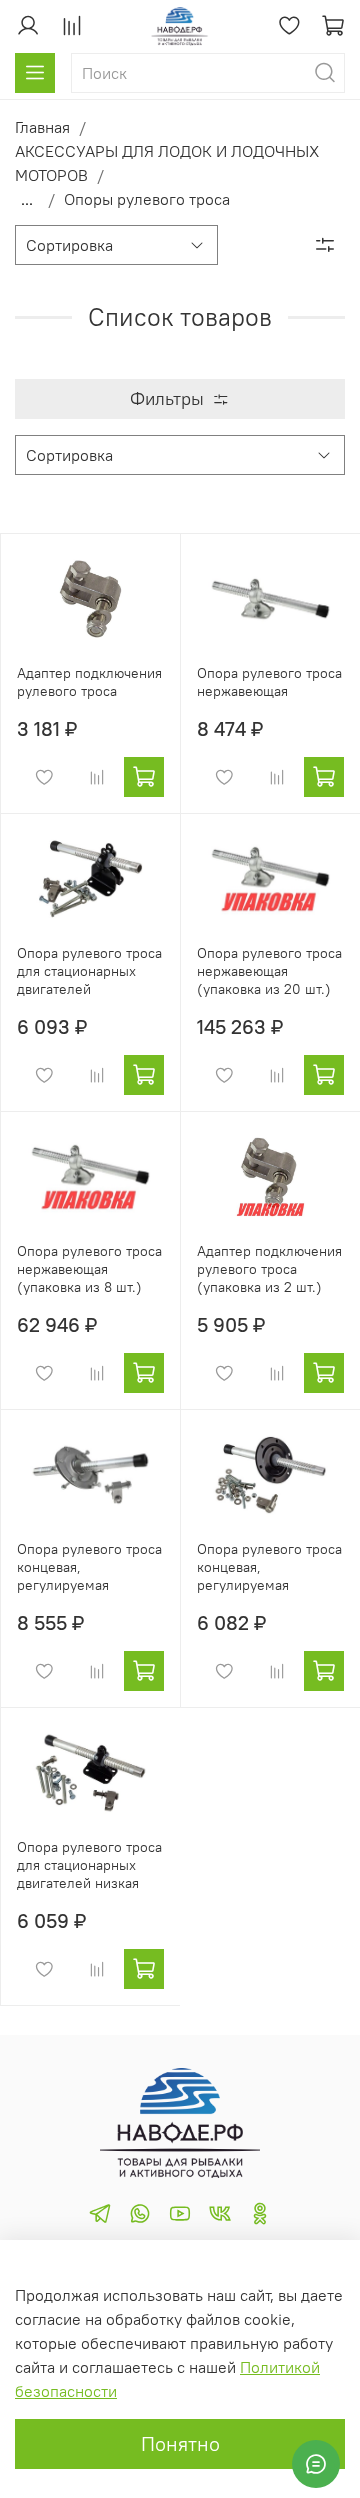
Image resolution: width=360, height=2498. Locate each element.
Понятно (180, 2443)
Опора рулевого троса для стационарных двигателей (89, 971)
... (27, 199)
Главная (42, 127)
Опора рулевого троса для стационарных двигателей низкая (89, 1865)
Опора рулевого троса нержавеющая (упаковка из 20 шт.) (269, 971)
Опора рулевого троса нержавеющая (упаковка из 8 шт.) (89, 1269)
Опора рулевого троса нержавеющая (269, 682)
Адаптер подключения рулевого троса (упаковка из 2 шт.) (269, 1269)
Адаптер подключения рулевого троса (89, 682)
